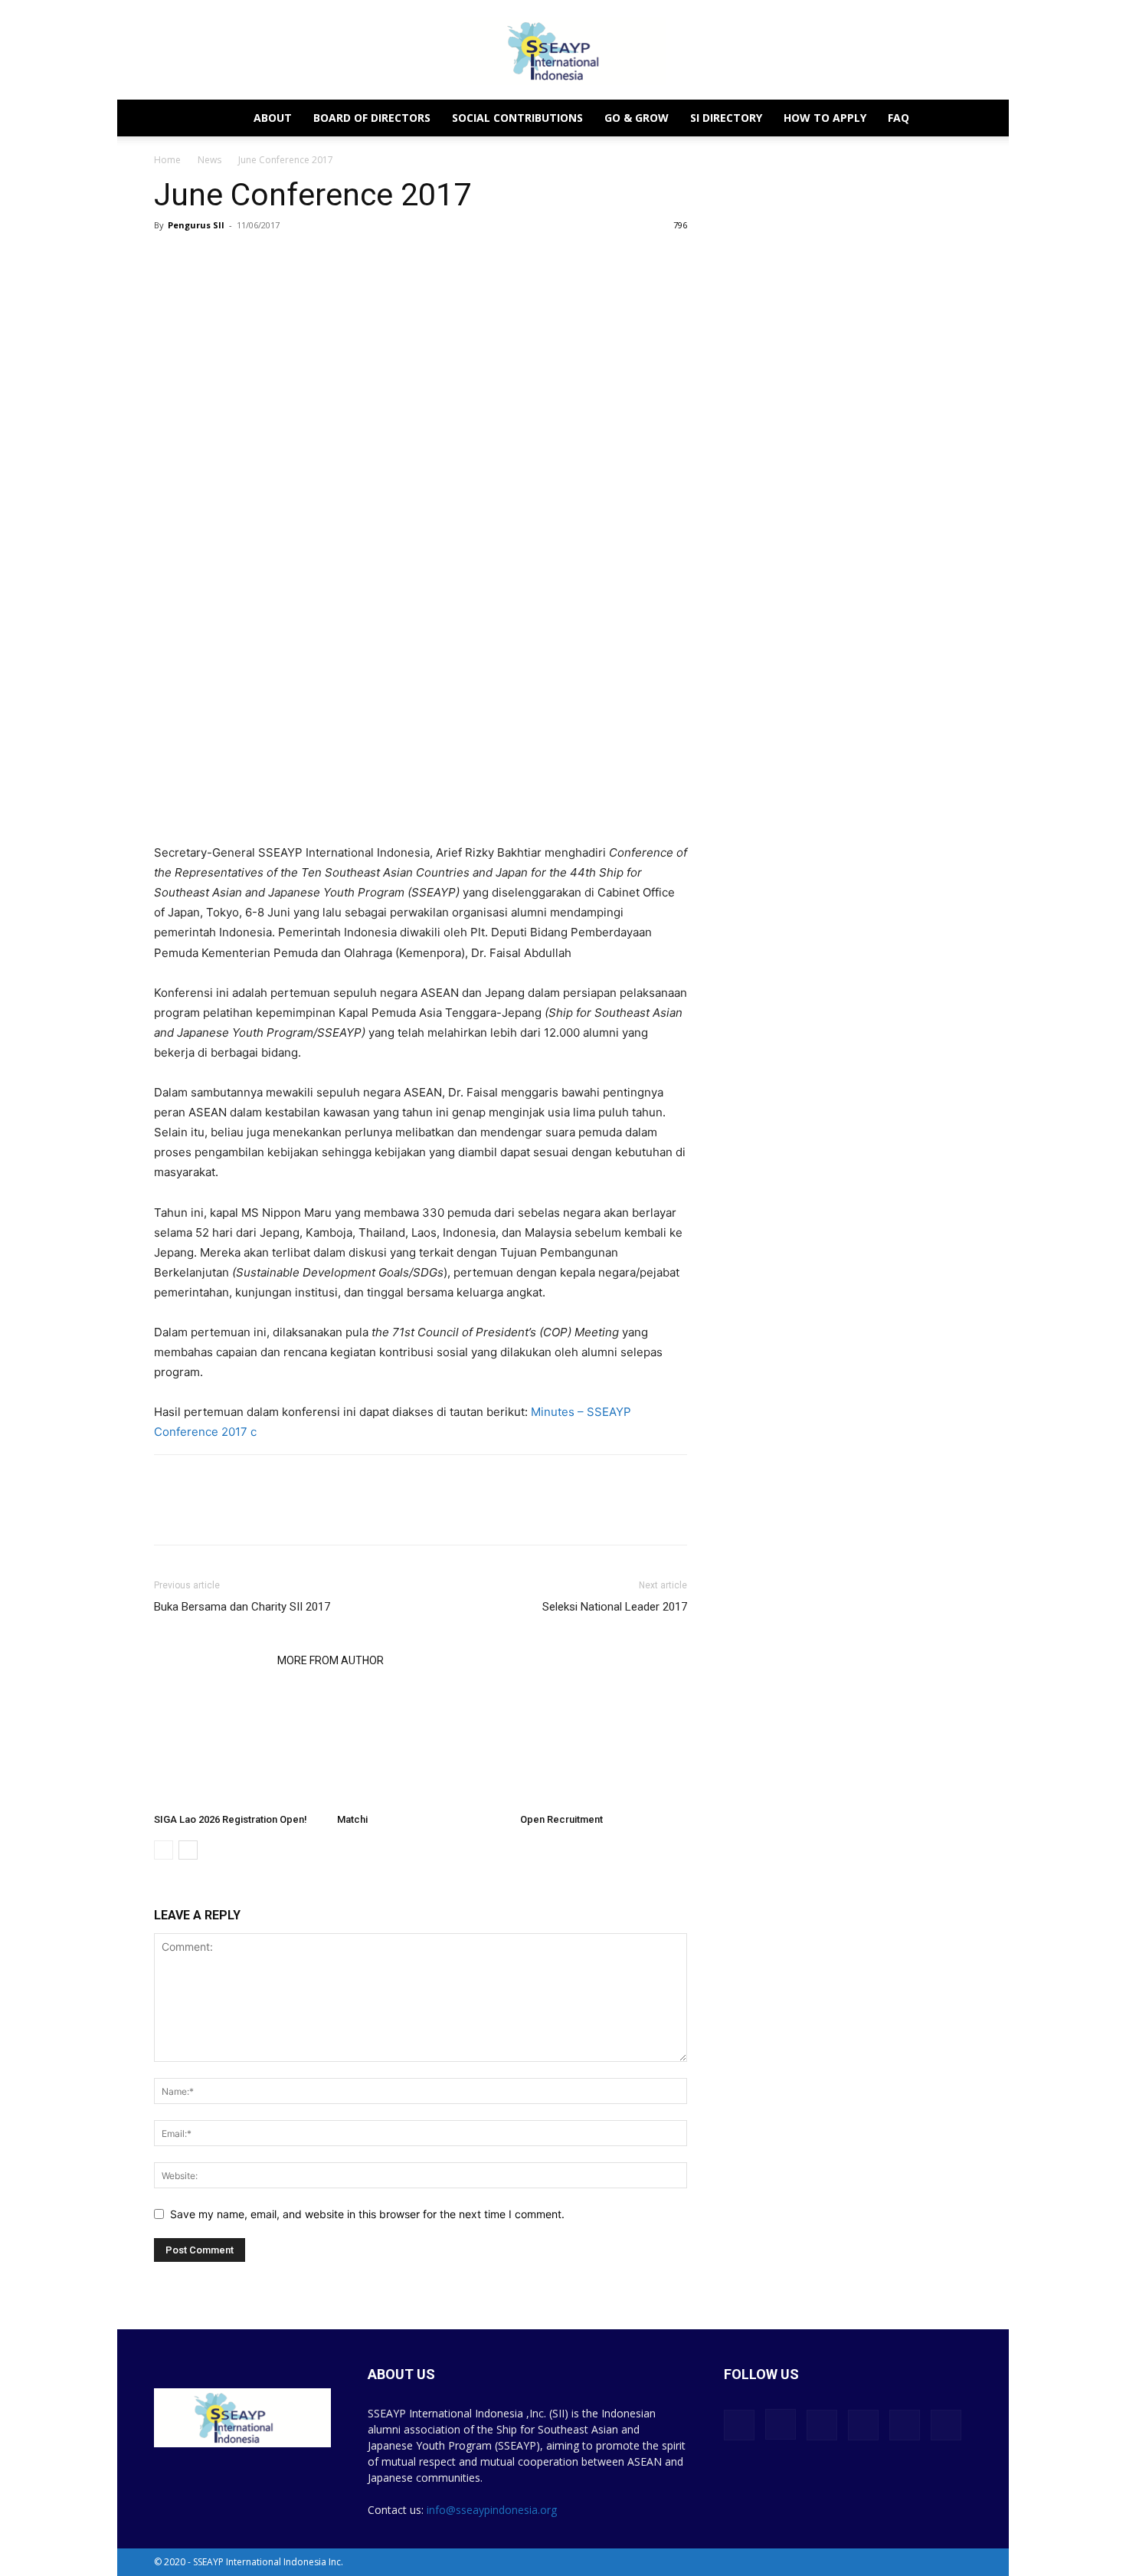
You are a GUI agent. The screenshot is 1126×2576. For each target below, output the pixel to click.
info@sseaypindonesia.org (492, 2510)
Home (167, 160)
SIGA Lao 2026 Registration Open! (231, 1819)
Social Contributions (517, 118)
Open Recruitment (561, 1819)
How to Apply (825, 118)
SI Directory (726, 118)
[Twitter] (205, 1513)
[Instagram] (781, 2424)
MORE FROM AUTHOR (331, 1660)
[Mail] (863, 2425)
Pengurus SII (196, 225)
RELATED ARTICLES (211, 1660)
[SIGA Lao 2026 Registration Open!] (237, 1749)
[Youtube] (946, 2425)
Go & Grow (637, 118)
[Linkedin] (240, 1513)
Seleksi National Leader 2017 (615, 1607)
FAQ (899, 118)
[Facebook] (169, 1513)
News (209, 160)
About (273, 118)
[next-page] (188, 1850)
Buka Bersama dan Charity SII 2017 (242, 1607)
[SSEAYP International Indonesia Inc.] (563, 51)
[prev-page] (164, 1850)
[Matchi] (421, 1749)
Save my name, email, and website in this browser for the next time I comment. (367, 2214)
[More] (276, 1513)
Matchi (352, 1819)
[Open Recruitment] (604, 1749)
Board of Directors (372, 118)
